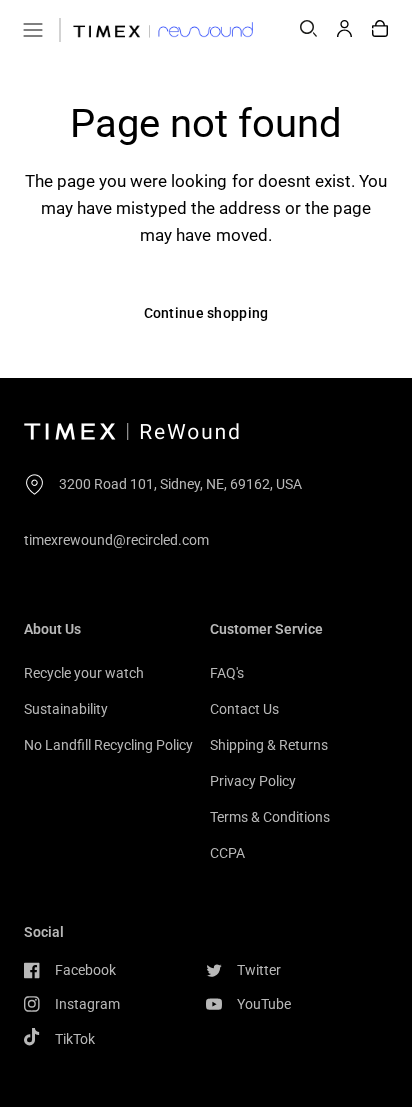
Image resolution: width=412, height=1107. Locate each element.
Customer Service (266, 629)
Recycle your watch (84, 673)
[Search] (308, 30)
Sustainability (66, 709)
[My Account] (344, 30)
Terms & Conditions (270, 817)
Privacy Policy (253, 781)
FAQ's (227, 673)
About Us (52, 629)
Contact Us (244, 709)
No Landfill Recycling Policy (108, 745)
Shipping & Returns (269, 745)
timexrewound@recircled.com (116, 540)
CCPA (227, 853)
